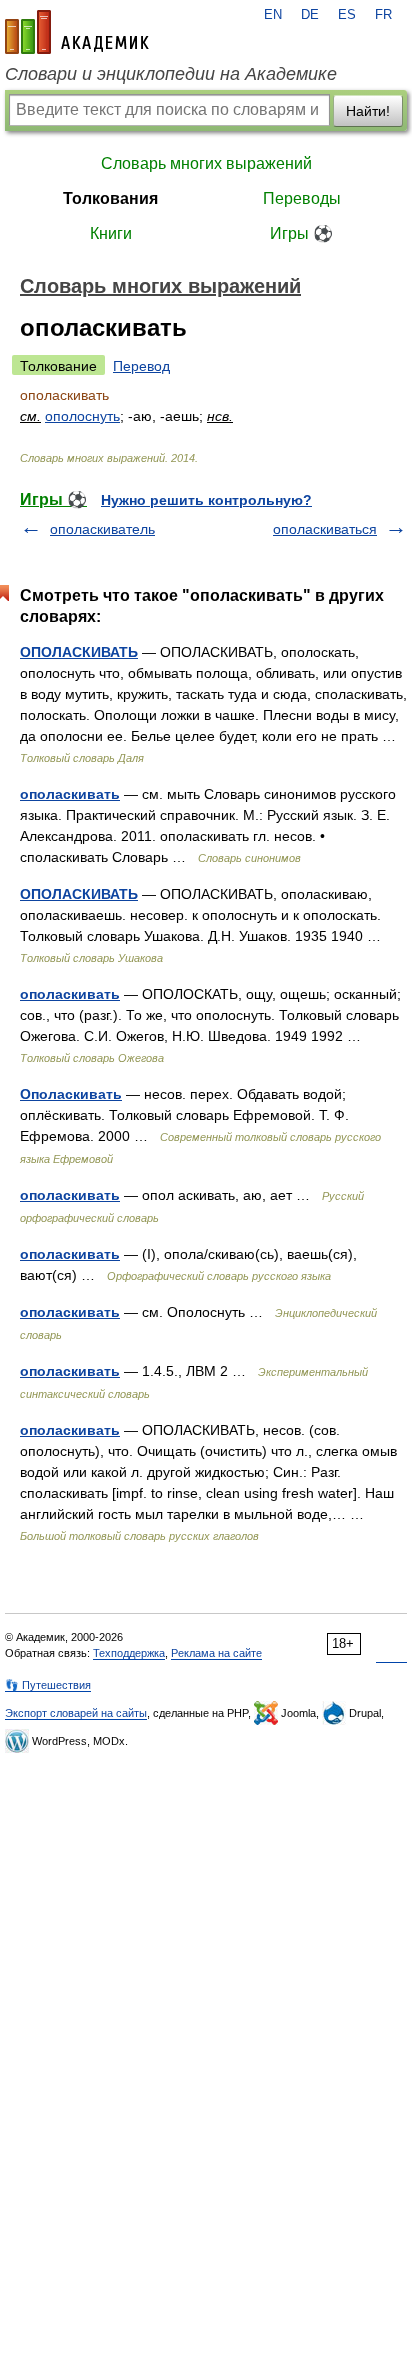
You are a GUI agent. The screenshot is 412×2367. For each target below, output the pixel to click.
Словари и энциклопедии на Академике (171, 74)
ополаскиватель (102, 529)
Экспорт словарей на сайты (76, 1713)
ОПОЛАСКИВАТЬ (79, 652)
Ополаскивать (71, 1094)
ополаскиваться (325, 529)
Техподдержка (129, 1653)
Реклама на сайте (216, 1653)
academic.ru (77, 32)
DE (310, 15)
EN (273, 15)
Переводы (302, 198)
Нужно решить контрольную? (206, 500)
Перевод (141, 366)
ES (347, 15)
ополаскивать (70, 794)
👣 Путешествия (48, 1685)
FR (383, 15)
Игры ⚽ (301, 233)
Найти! (368, 111)
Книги (111, 233)
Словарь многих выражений (206, 163)
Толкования (110, 198)
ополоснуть (82, 416)
